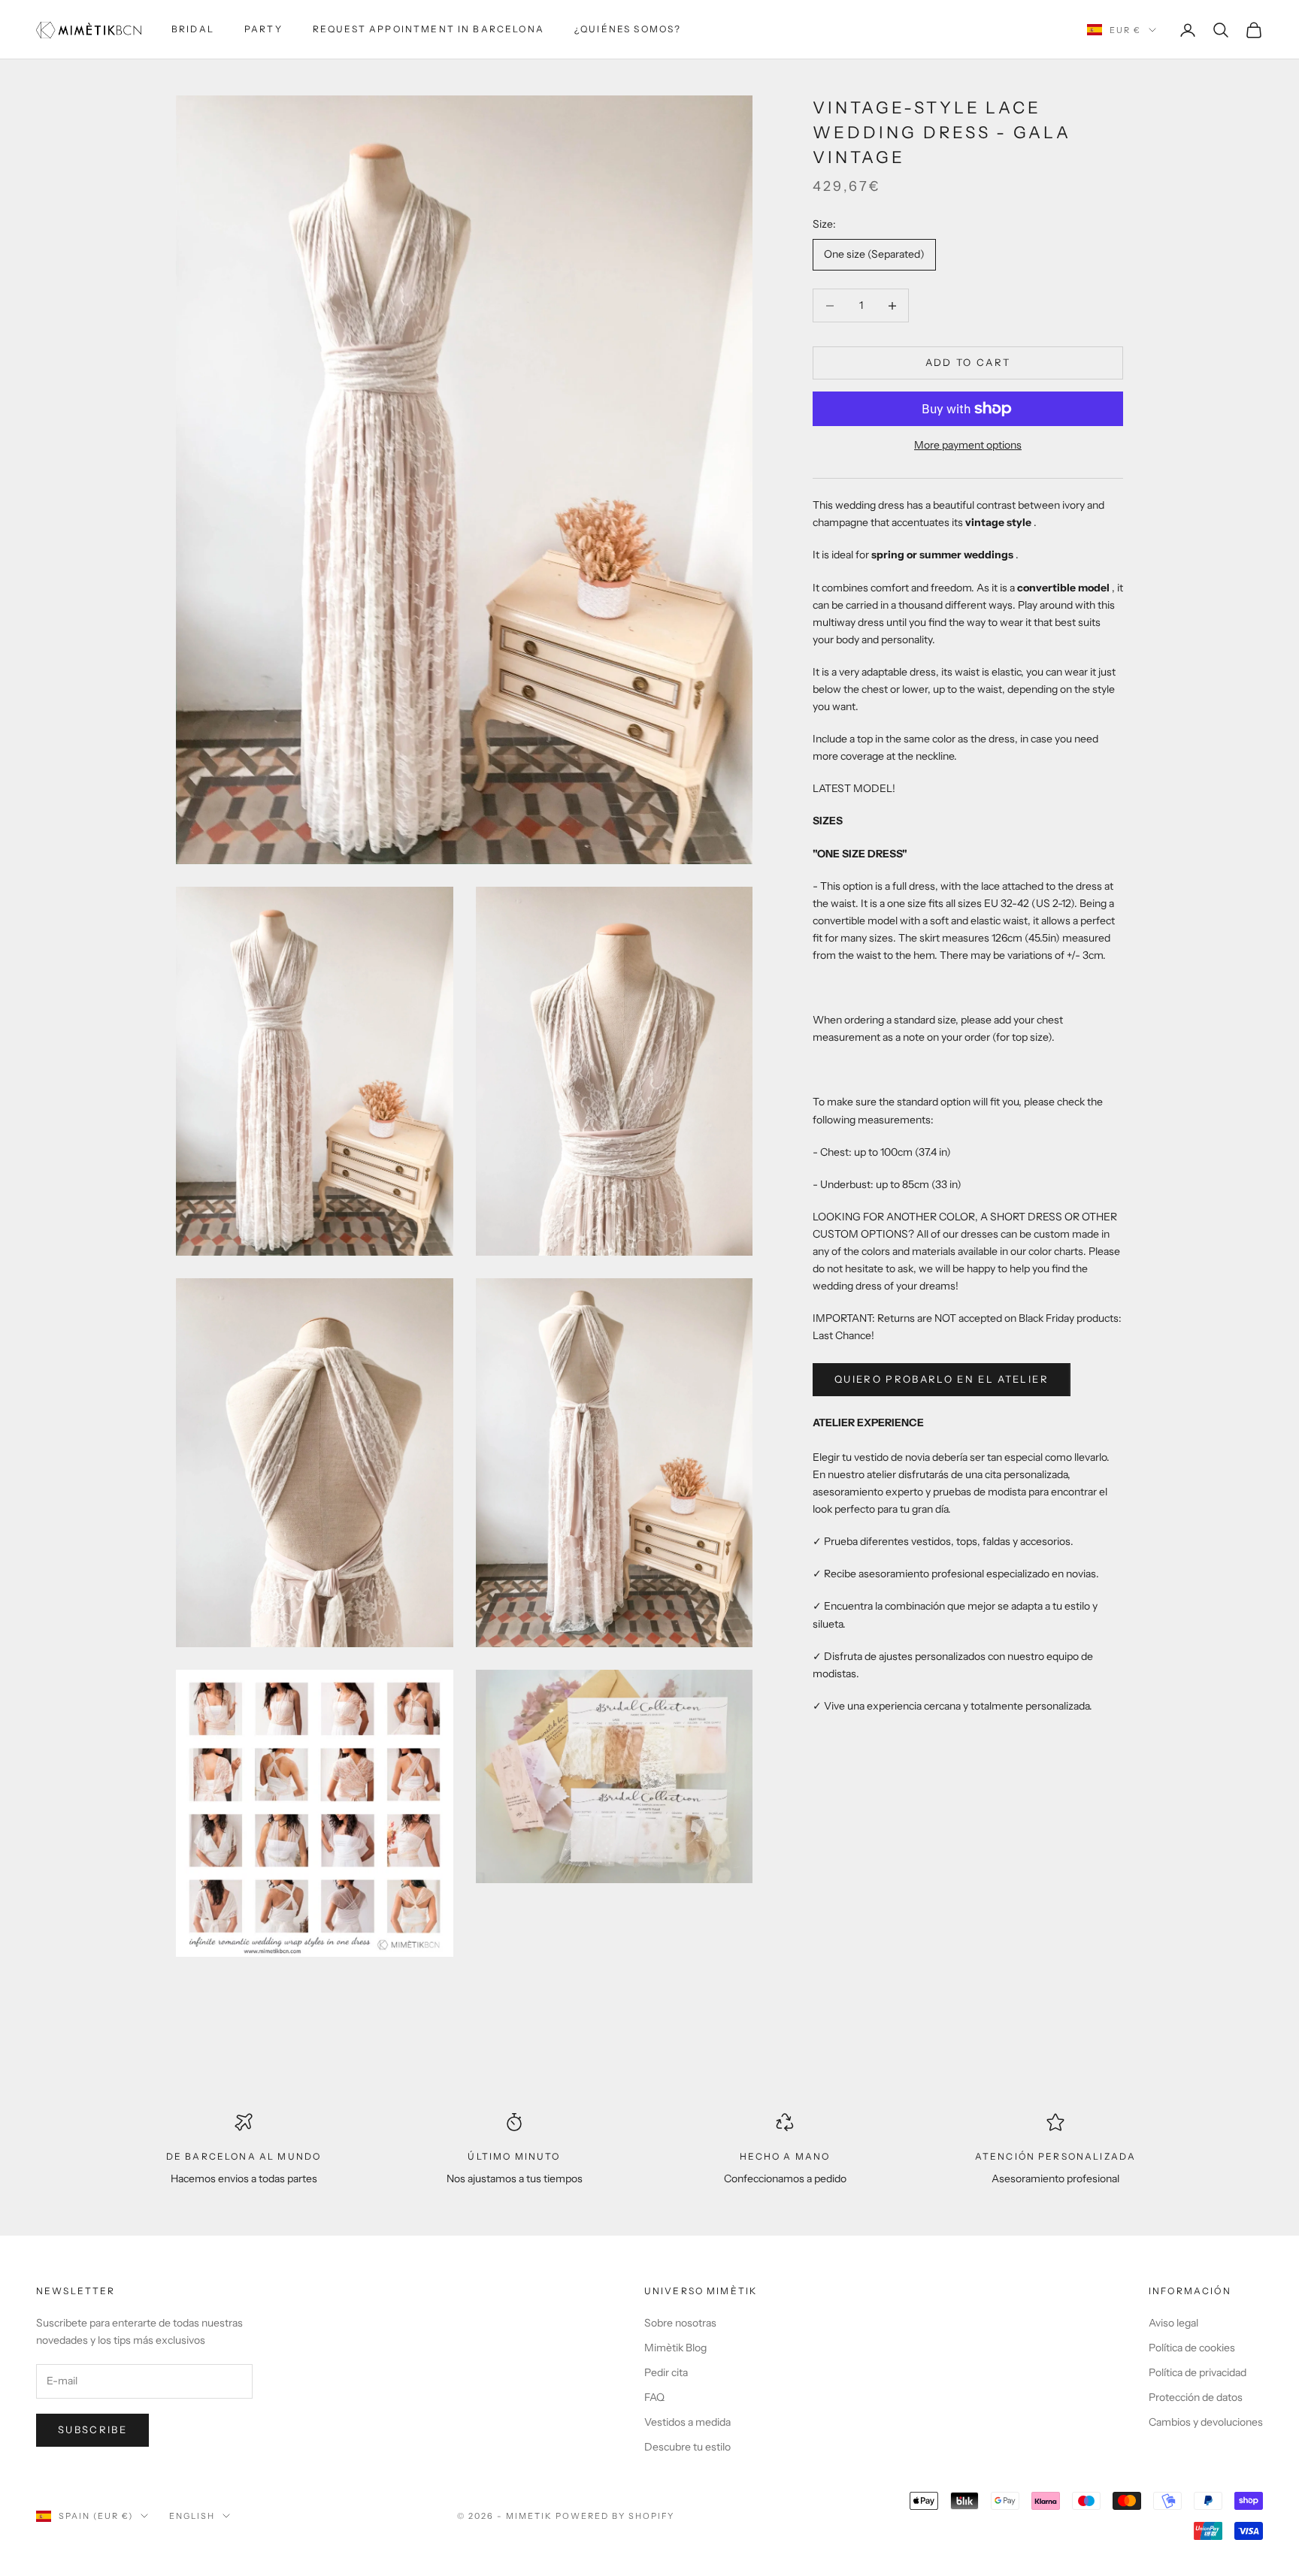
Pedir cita (666, 2372)
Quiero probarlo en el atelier (942, 1379)
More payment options (968, 445)
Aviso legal (1173, 2323)
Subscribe (92, 2429)
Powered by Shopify (615, 2516)
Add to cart (968, 363)
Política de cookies (1192, 2348)
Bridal (193, 29)
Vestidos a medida (687, 2422)
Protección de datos (1196, 2397)
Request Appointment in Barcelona (428, 29)
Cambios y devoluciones (1206, 2422)
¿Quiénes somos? (628, 29)
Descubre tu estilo (687, 2447)
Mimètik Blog (675, 2348)
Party (263, 29)
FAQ (654, 2397)
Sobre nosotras (680, 2323)
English (192, 2516)
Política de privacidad (1198, 2372)
